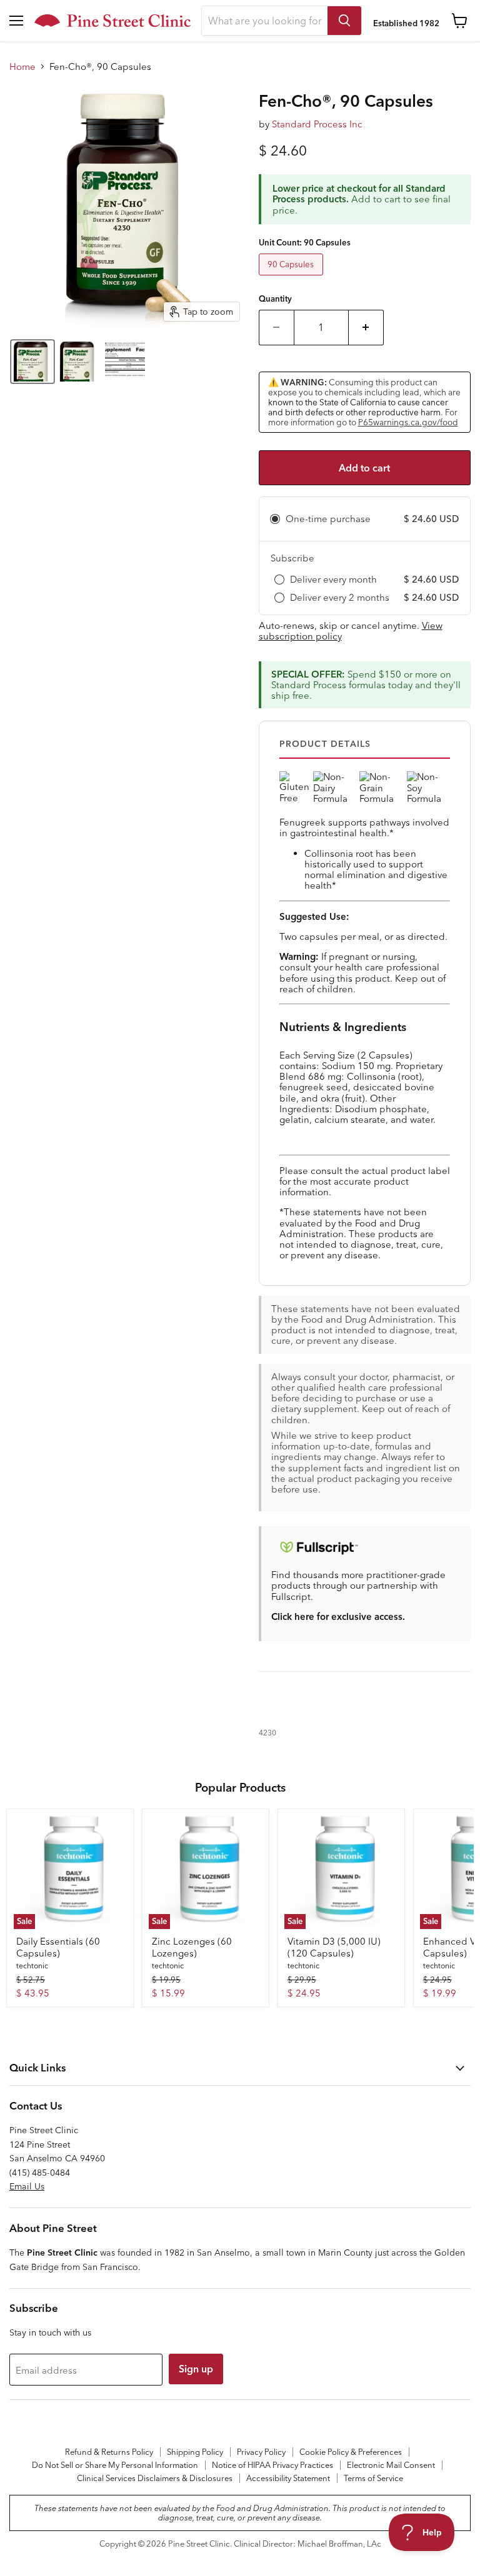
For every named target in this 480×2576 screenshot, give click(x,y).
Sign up (196, 2369)
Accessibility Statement (288, 2478)
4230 (267, 1733)
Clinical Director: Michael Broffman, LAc (307, 2544)
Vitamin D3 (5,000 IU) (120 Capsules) (334, 1947)
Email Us (27, 2186)
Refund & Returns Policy (109, 2452)
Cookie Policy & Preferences (351, 2452)
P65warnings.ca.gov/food (408, 422)
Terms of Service (373, 2478)
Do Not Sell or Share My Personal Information (115, 2465)
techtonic (32, 1966)
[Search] (344, 21)
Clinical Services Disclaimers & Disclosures (155, 2478)
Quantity (275, 299)
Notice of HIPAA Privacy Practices (272, 2465)
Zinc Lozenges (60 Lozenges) (192, 1947)
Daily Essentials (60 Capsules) (58, 1947)
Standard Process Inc (317, 124)
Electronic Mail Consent (391, 2465)
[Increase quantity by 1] (366, 327)
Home (22, 67)
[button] (32, 362)
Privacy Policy (261, 2452)
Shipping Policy (195, 2452)
